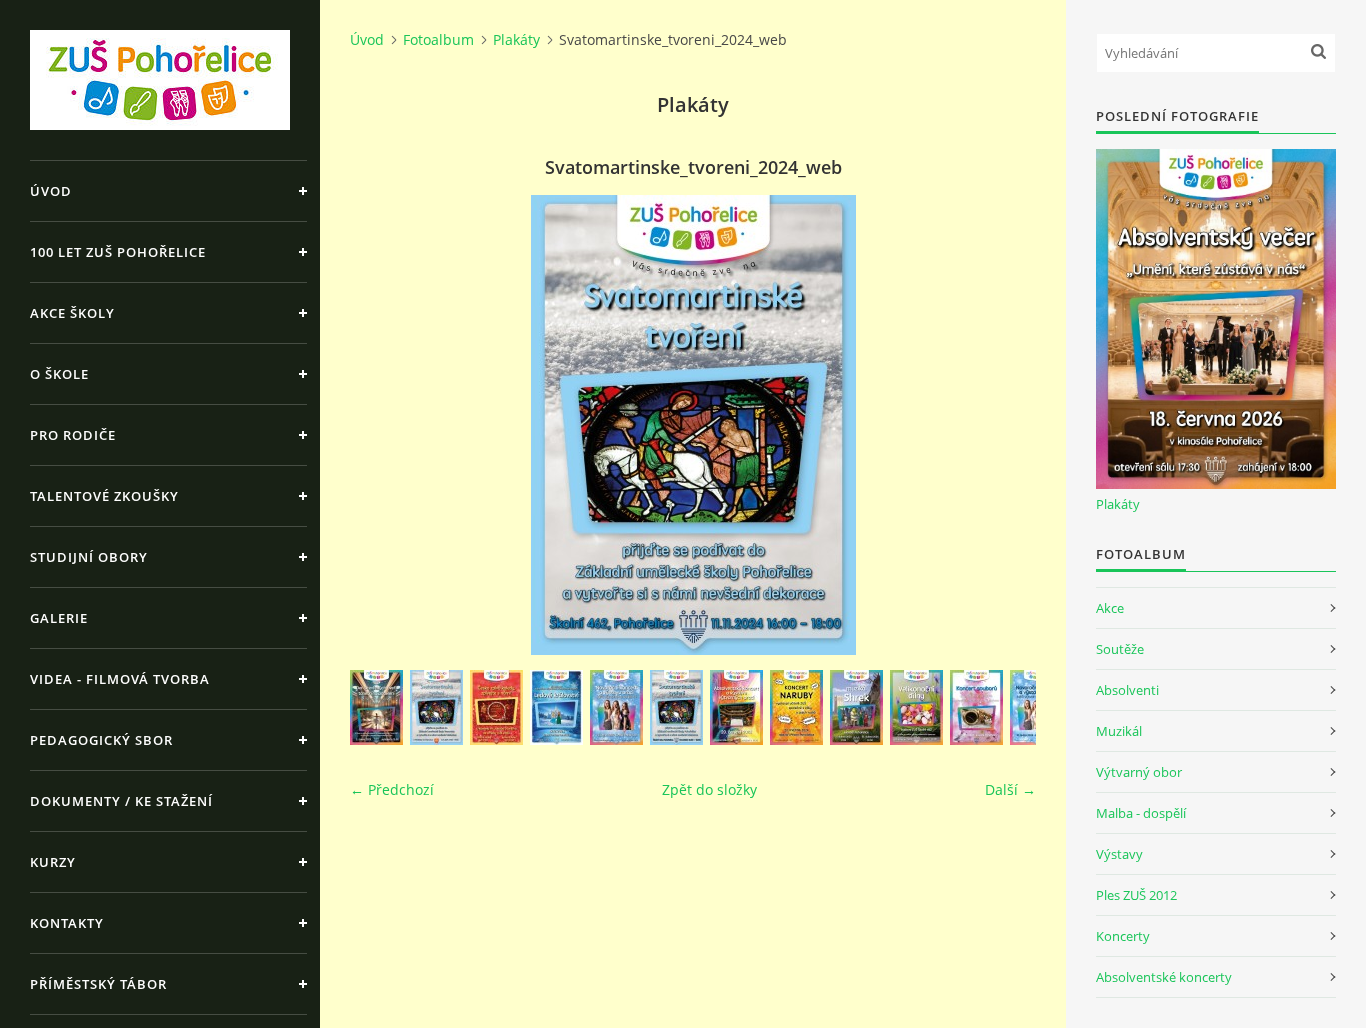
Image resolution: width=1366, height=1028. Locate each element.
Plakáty (516, 39)
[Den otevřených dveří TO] (376, 707)
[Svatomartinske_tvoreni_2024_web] (676, 707)
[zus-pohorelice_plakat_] (616, 707)
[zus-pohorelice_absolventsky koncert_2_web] (736, 707)
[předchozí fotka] (382, 425)
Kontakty (67, 923)
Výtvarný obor (1139, 772)
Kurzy (53, 862)
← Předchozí (392, 789)
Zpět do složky (709, 789)
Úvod (51, 191)
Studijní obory (89, 557)
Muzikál (1119, 731)
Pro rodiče (73, 435)
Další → (1010, 789)
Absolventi (1127, 690)
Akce (1110, 608)
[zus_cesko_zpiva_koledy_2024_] (496, 707)
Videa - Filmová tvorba (120, 679)
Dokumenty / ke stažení (121, 801)
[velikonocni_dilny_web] (916, 707)
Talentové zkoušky (104, 496)
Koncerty (1123, 936)
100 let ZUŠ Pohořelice (118, 252)
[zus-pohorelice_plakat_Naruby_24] (796, 707)
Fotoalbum (438, 39)
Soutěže (1120, 649)
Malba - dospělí (1141, 813)
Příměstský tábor (98, 984)
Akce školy (72, 313)
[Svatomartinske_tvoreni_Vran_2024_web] (436, 707)
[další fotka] (1003, 425)
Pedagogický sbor (101, 740)
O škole (59, 374)
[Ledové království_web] (556, 707)
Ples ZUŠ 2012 (1136, 895)
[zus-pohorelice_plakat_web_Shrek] (856, 707)
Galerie (59, 618)
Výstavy (1119, 854)
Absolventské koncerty (1164, 977)
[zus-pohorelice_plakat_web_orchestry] (976, 707)
